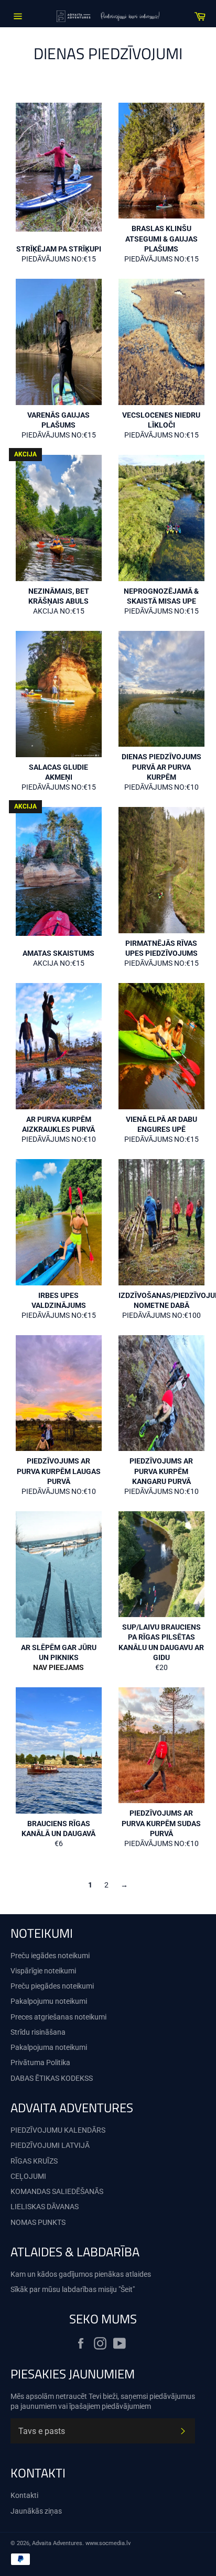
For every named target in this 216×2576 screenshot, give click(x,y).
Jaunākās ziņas (36, 2511)
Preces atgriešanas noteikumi (58, 2017)
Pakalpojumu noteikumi (49, 2001)
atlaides (138, 2274)
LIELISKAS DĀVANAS (45, 2207)
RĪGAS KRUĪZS (34, 2161)
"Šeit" (127, 2289)
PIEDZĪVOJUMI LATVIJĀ (50, 2145)
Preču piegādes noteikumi (52, 1986)
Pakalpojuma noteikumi (49, 2047)
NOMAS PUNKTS (38, 2222)
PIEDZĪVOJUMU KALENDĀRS (58, 2130)
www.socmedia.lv (108, 2543)
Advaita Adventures (57, 2543)
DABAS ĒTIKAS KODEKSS (52, 2078)
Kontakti (24, 2495)
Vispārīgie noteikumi (43, 1971)
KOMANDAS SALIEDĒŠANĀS (57, 2191)
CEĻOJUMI (28, 2176)
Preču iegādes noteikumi (50, 1956)
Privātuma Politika (40, 2062)
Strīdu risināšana (38, 2032)
